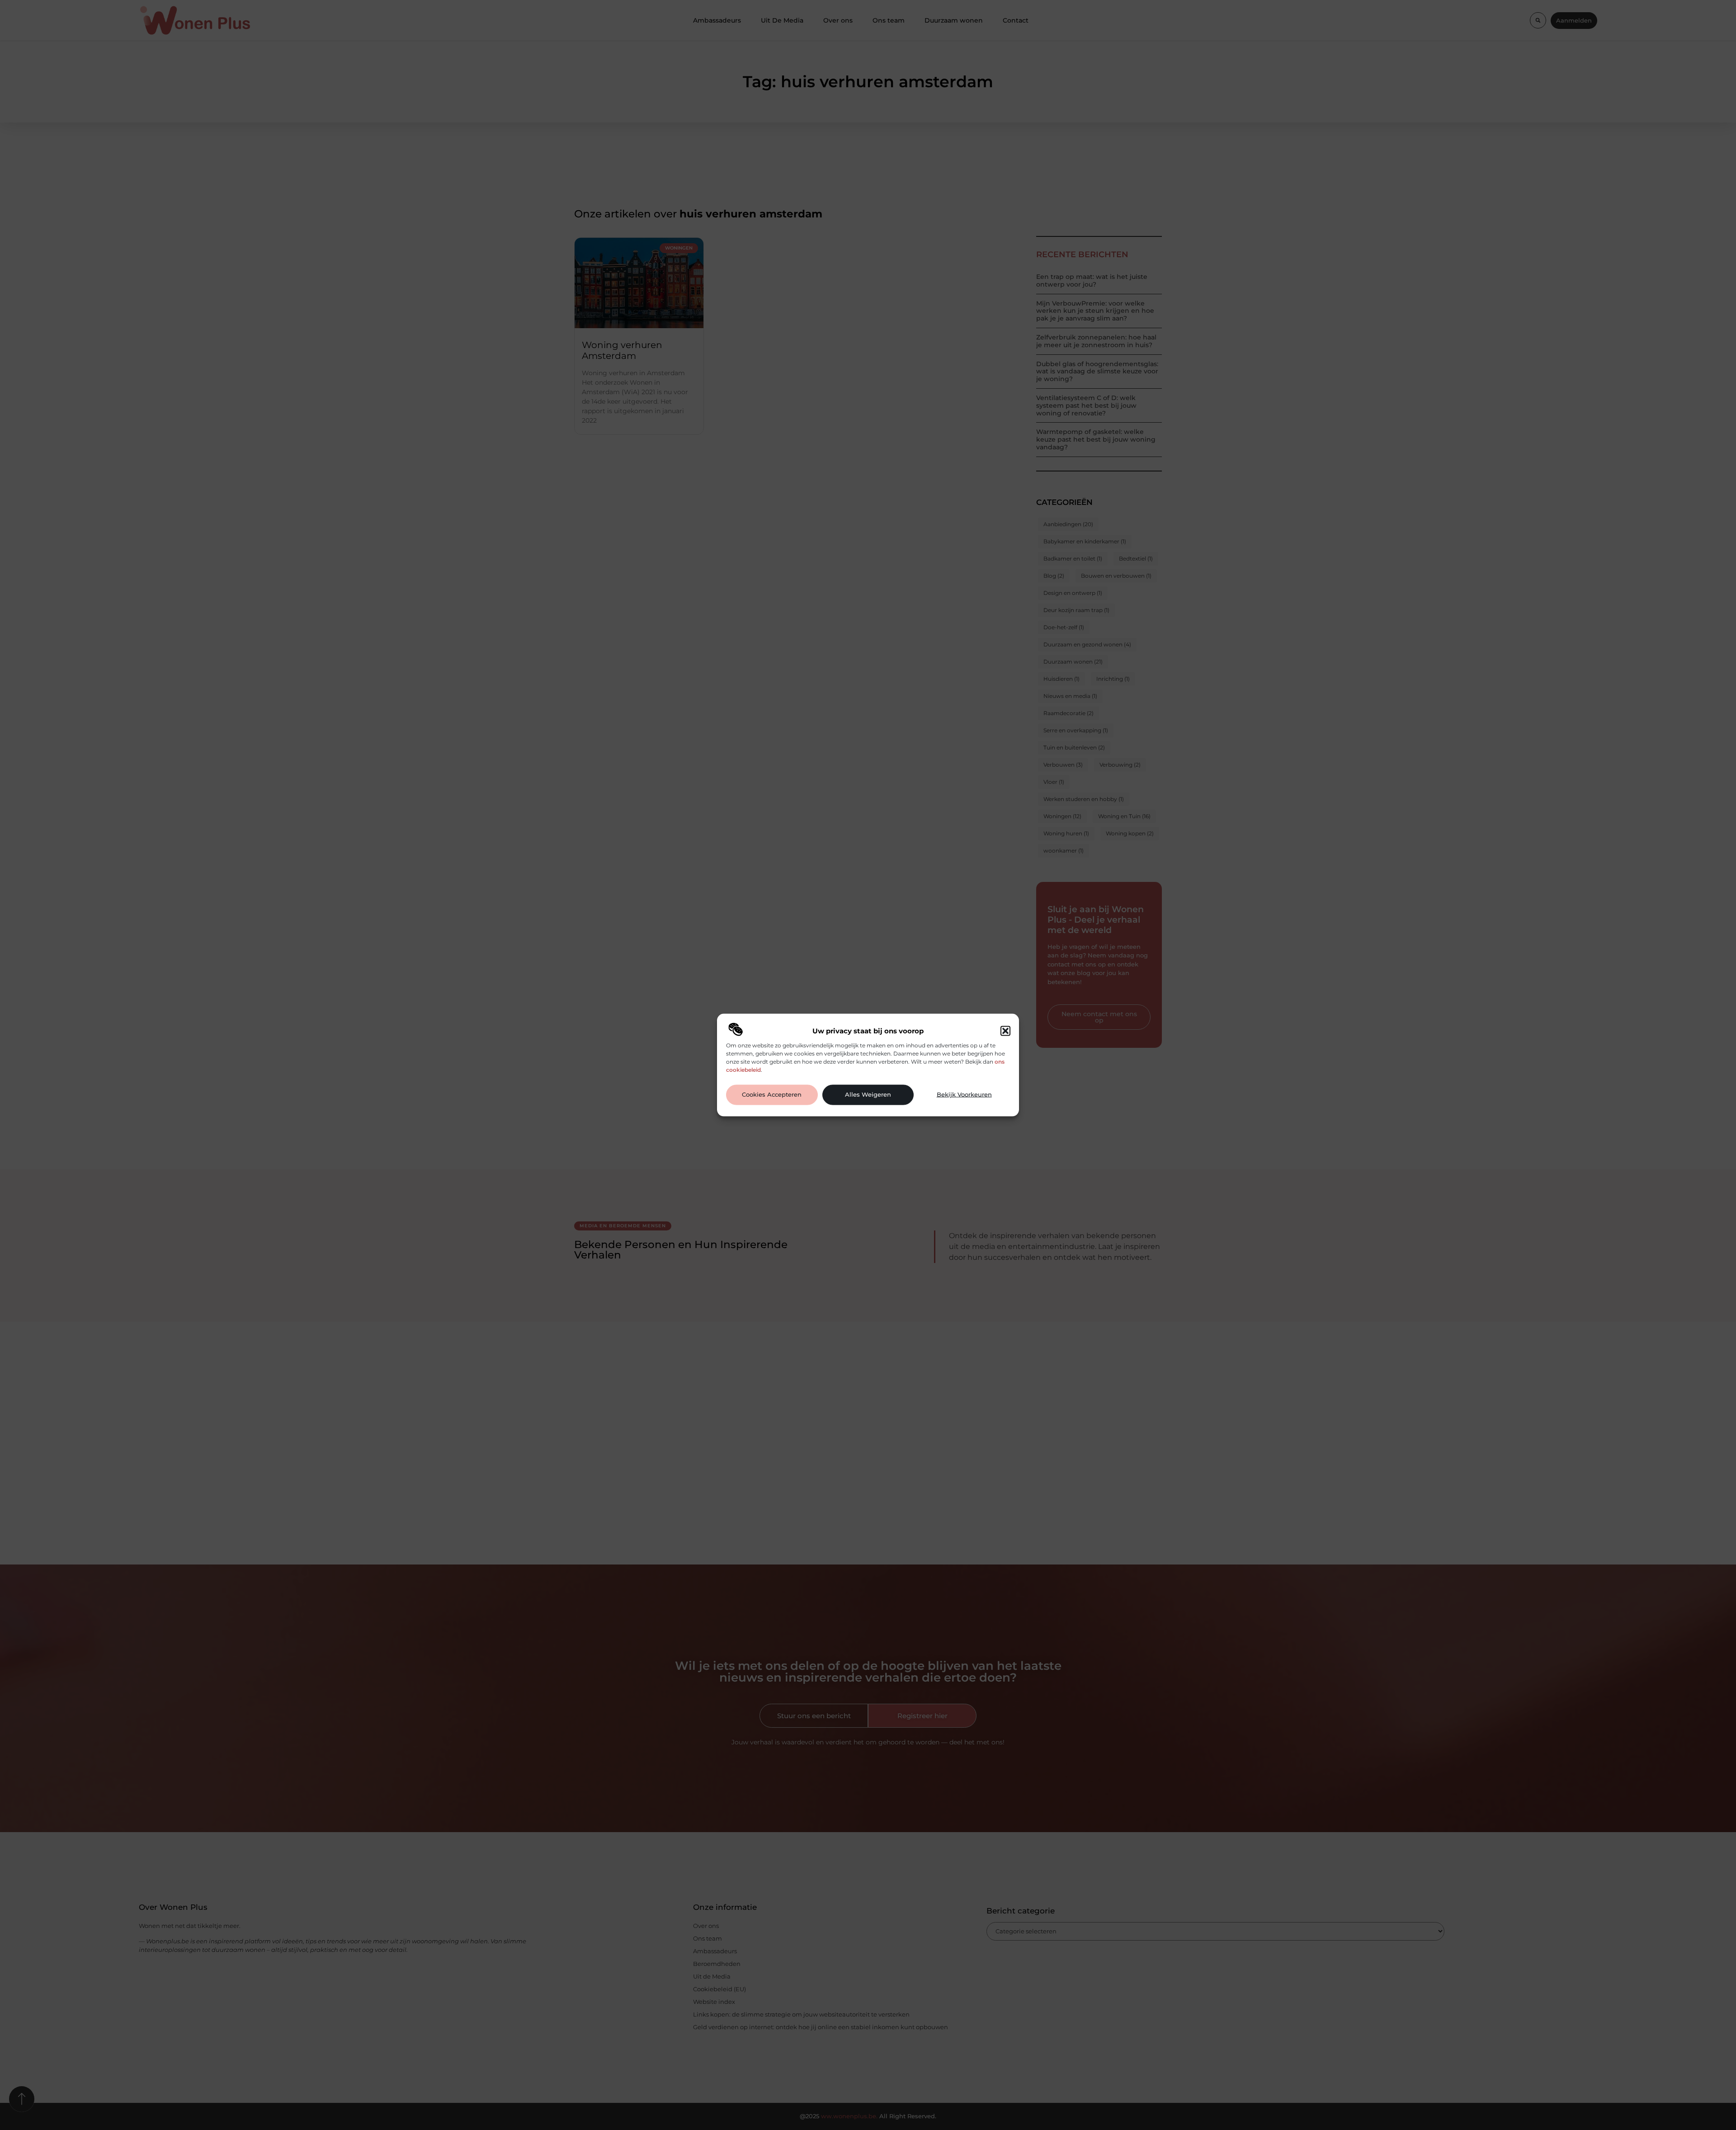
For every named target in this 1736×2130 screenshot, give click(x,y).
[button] (1005, 1031)
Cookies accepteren (772, 1095)
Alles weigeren (868, 1095)
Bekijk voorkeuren (964, 1095)
